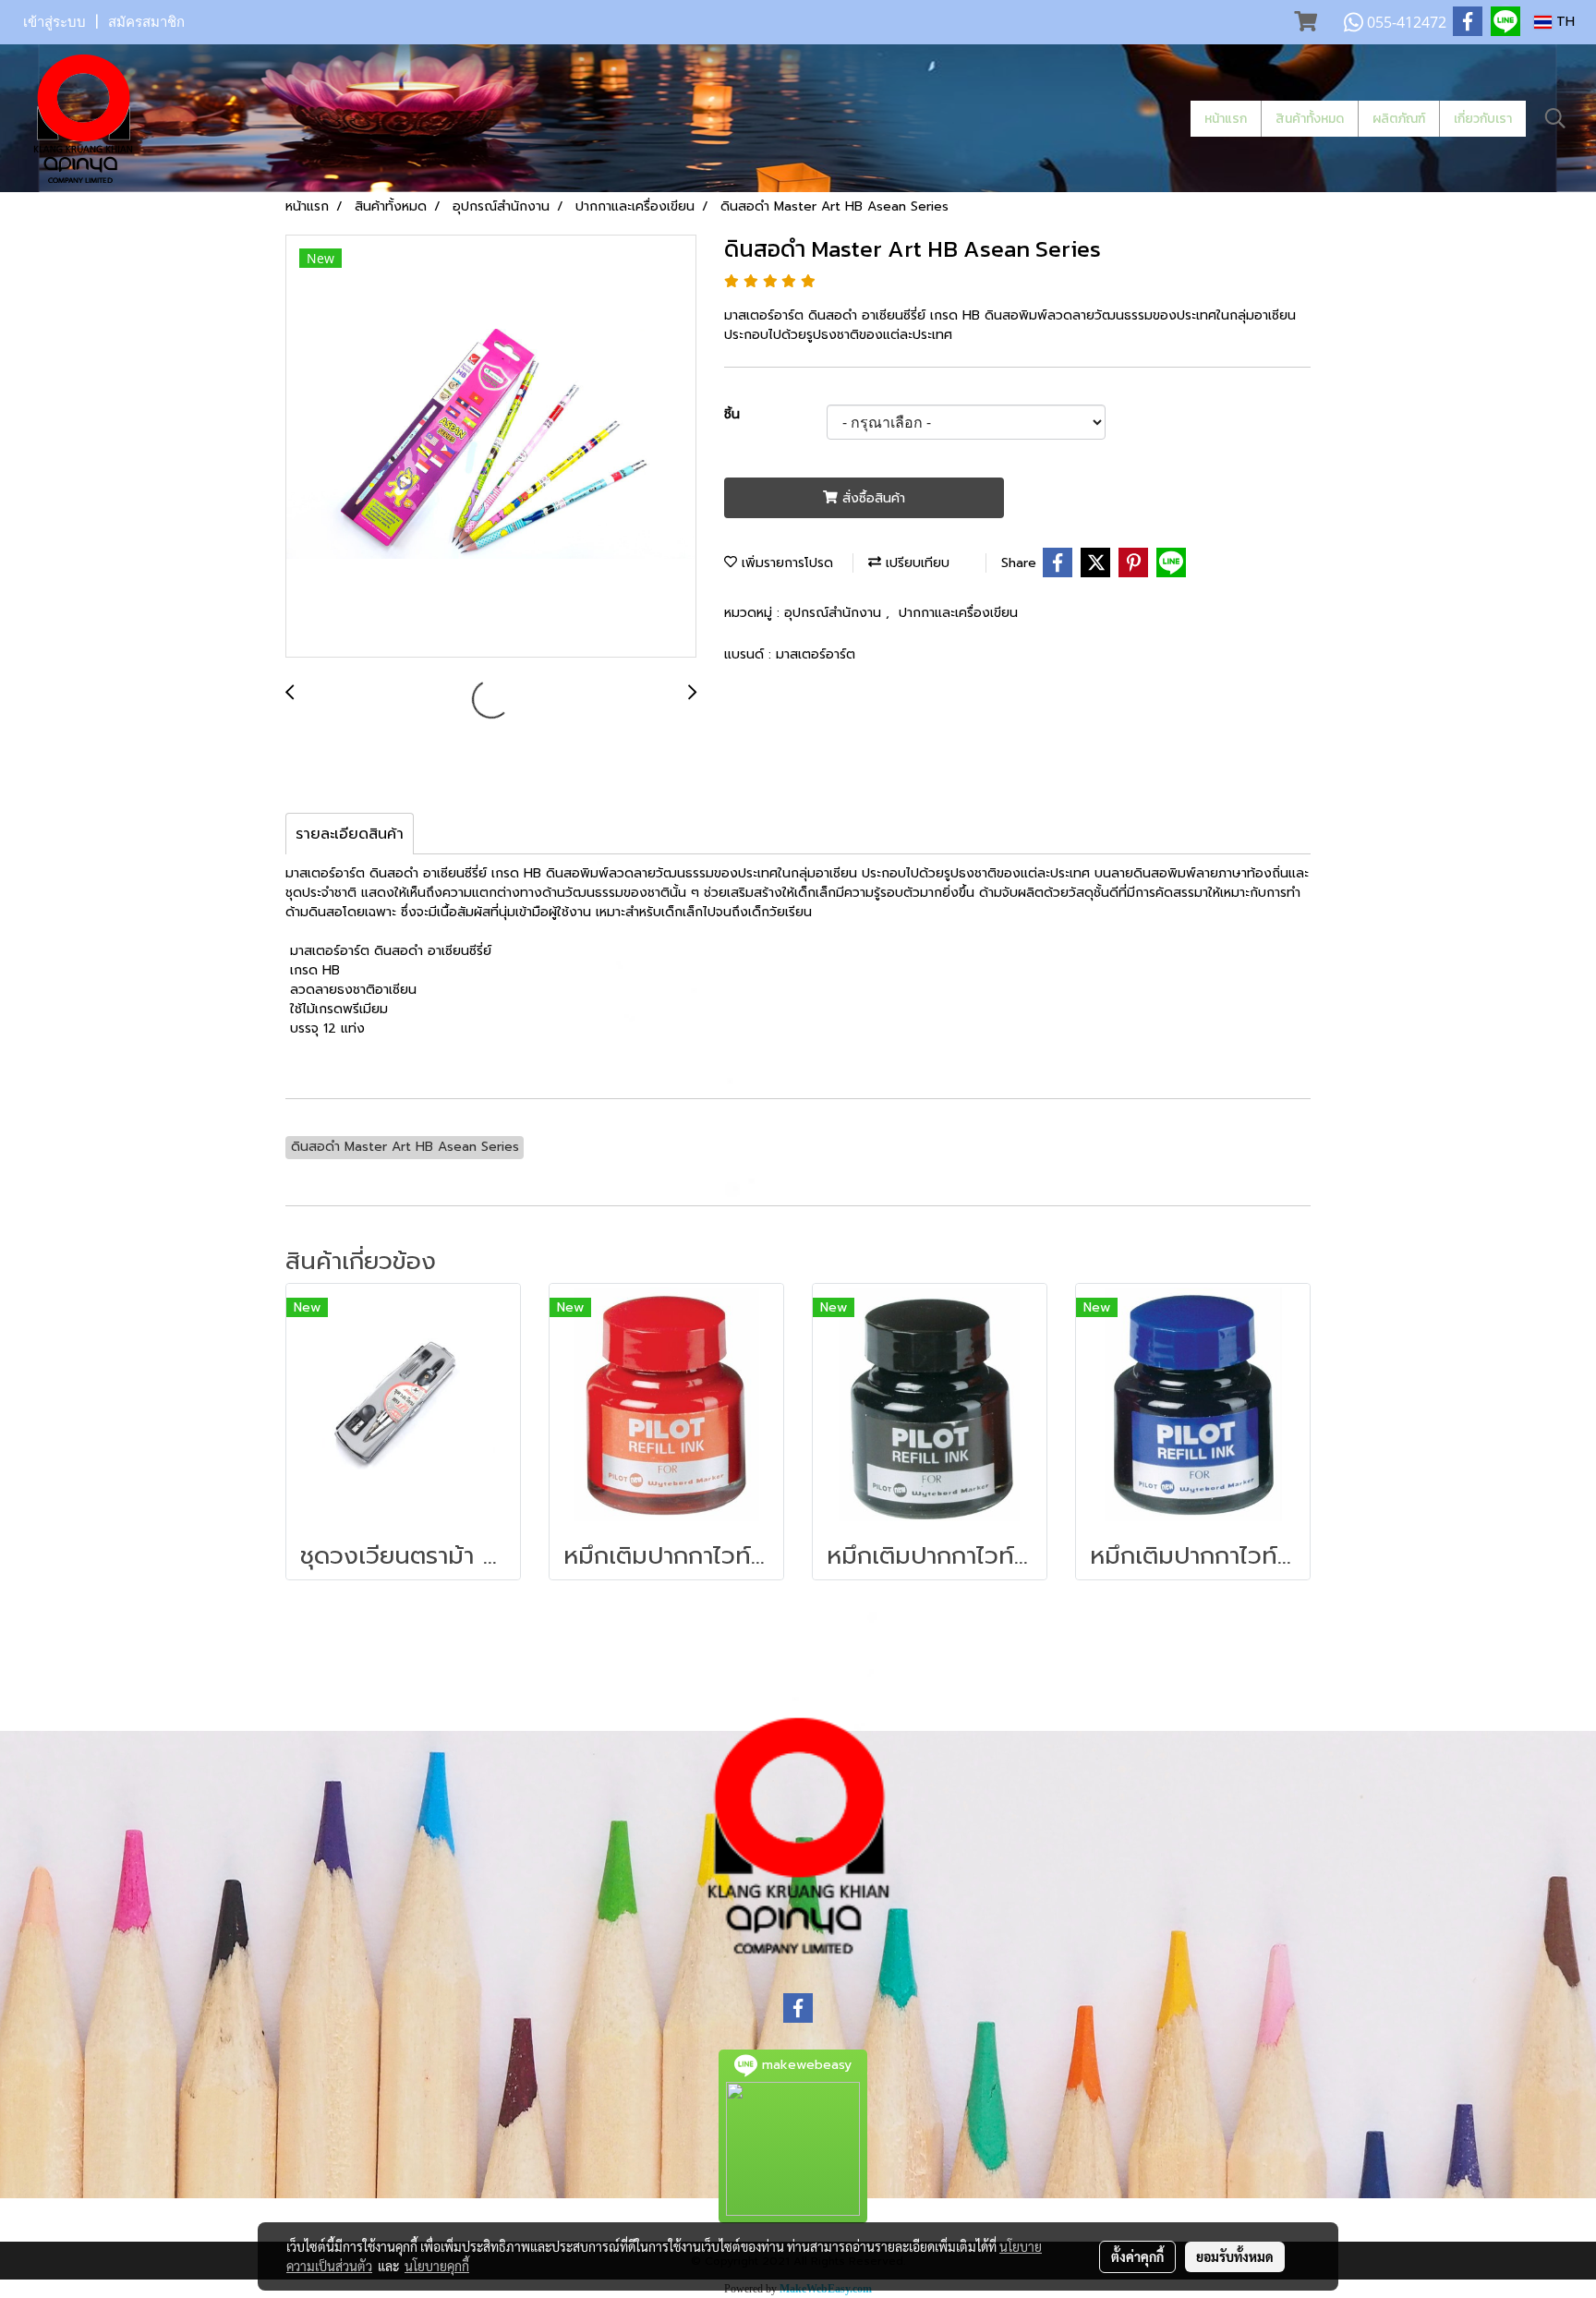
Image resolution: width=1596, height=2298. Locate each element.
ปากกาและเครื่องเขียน (958, 613)
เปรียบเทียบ (915, 563)
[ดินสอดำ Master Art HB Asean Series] (491, 447)
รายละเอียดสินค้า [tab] (350, 834)
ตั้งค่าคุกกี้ (1137, 2256)
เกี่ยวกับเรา (1483, 119)
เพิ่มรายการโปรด (785, 563)
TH (1563, 22)
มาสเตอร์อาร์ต (816, 654)
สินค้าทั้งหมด (1310, 119)
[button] (1555, 118)
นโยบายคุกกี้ (437, 2266)
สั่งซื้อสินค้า (871, 498)
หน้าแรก (1226, 119)
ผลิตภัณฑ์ (1399, 119)
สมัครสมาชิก (146, 22)
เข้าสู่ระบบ (54, 22)
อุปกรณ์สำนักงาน (835, 613)
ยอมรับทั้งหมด (1235, 2256)
